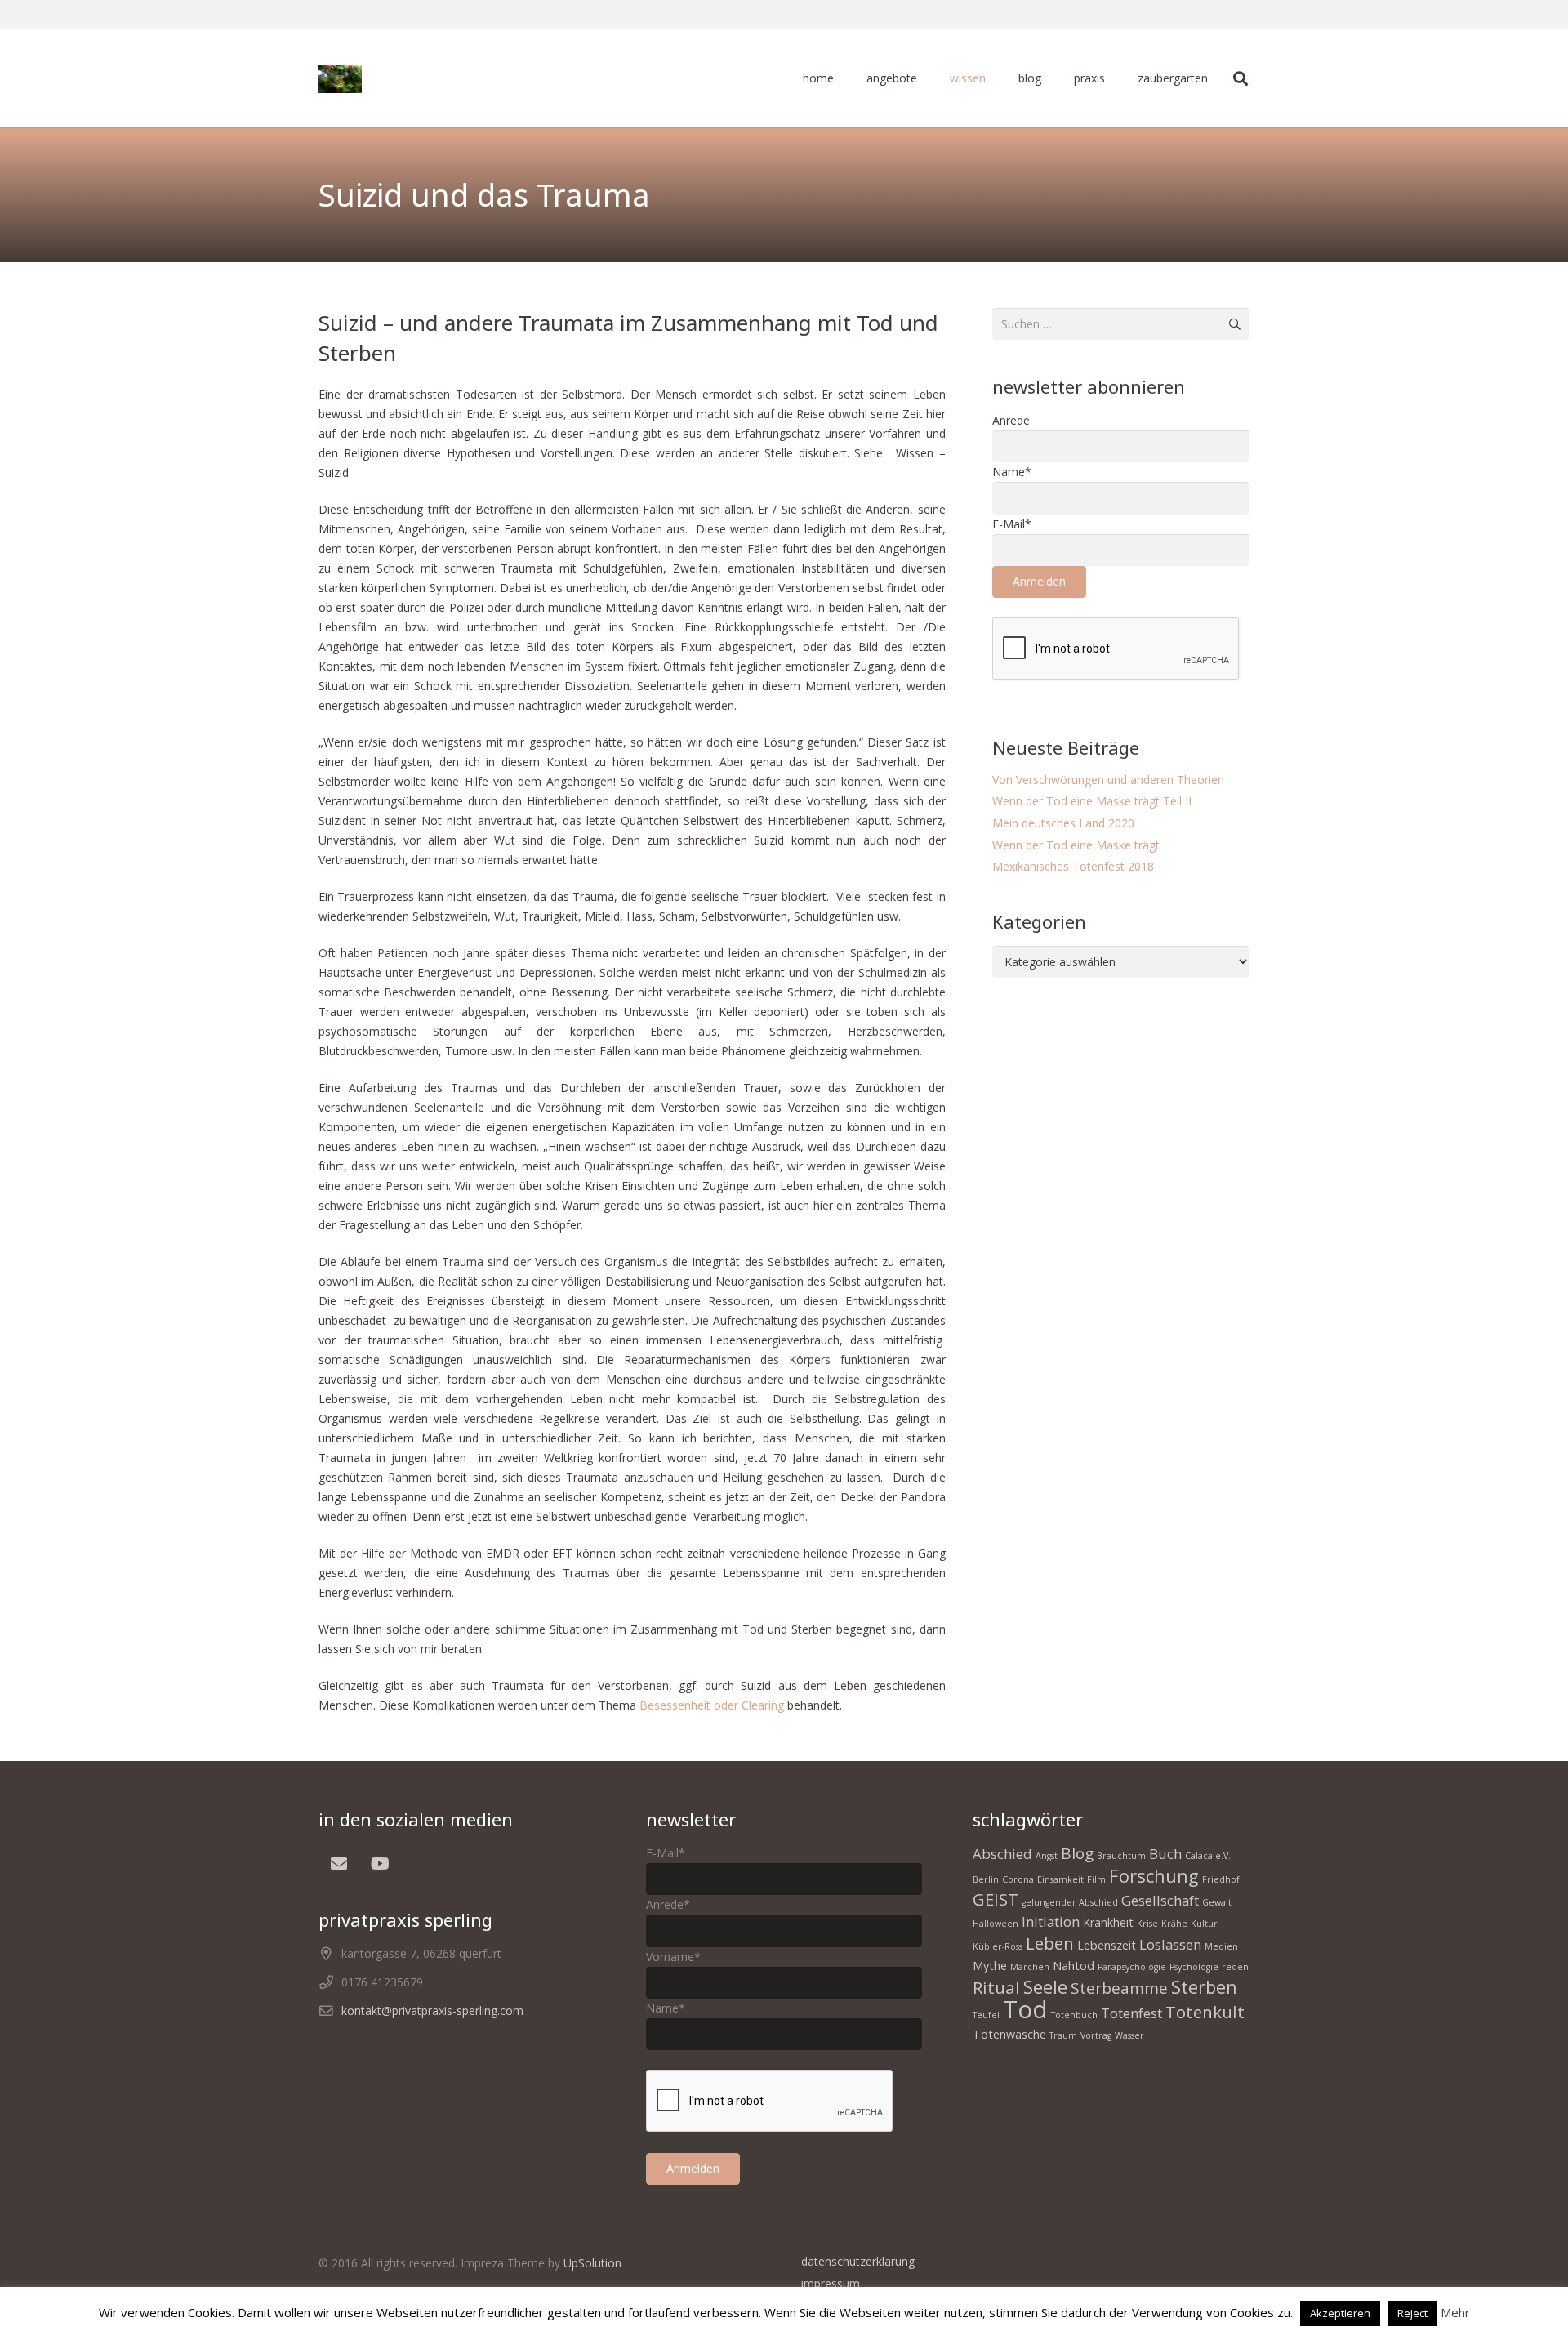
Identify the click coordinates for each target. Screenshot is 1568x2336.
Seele (1045, 1986)
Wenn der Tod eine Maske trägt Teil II (1092, 801)
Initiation (1051, 1921)
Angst (1047, 1856)
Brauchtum (1121, 1856)
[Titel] (340, 79)
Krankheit (1108, 1922)
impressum (831, 2283)
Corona (1018, 1879)
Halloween (996, 1924)
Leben (1050, 1943)
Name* (1012, 472)
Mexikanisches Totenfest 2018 (1073, 866)
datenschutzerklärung (858, 2261)
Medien (1221, 1946)
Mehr (1455, 2312)
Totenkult (1205, 2012)
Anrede (1011, 420)
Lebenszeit (1107, 1945)
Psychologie (1194, 1967)
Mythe (990, 1966)
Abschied (1002, 1854)
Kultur (1204, 1924)
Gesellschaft (1160, 1900)
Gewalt (1217, 1902)
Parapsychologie (1132, 1967)
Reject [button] (1412, 2313)
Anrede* (668, 1904)
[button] (924, 78)
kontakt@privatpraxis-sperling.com (432, 2011)
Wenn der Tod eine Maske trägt (1076, 845)
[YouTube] (380, 1864)
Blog (1077, 1853)
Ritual (996, 1987)
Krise (1147, 1924)
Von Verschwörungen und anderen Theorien (1108, 780)
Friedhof (1221, 1879)
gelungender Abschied (1070, 1902)
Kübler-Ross (998, 1946)
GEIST (996, 1899)
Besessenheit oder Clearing (713, 1705)
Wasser (1129, 2035)
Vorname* (673, 1957)
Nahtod (1074, 1966)
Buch (1165, 1854)
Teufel (986, 2015)
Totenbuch (1074, 2015)
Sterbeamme (1119, 1988)
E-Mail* (1012, 524)
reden (1235, 1967)
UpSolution (592, 2263)
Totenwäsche (1009, 2034)
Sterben (1204, 1986)
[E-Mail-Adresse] (339, 1864)
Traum (1063, 2035)
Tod (1025, 2009)
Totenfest (1131, 2013)
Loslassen (1170, 1944)
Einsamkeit (1060, 1879)
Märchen (1030, 1967)
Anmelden (1039, 581)
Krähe (1174, 1924)
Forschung (1154, 1875)
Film (1096, 1879)
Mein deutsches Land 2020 (1063, 823)
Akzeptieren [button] (1340, 2313)
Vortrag (1096, 2035)
